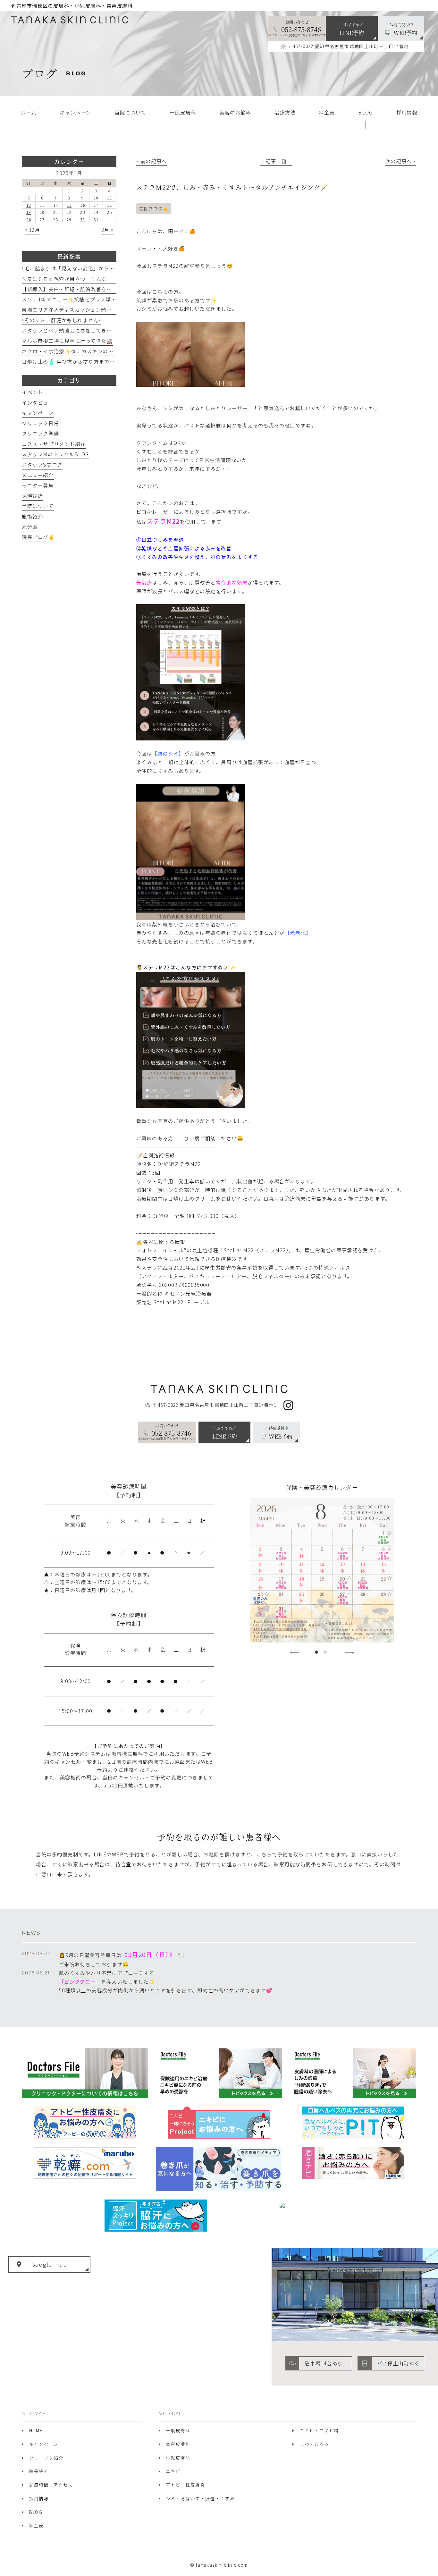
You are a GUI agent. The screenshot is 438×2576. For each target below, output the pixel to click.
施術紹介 (32, 516)
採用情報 (39, 2498)
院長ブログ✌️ (154, 208)
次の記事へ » (401, 161)
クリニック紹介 (46, 2458)
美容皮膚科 (178, 2444)
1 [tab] (316, 1652)
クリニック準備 (40, 433)
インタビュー (38, 402)
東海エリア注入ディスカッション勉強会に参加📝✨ (84, 309)
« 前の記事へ (152, 161)
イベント (32, 392)
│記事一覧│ (276, 161)
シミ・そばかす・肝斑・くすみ (200, 2498)
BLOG (36, 2512)
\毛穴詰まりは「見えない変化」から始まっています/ (85, 268)
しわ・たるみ (315, 2444)
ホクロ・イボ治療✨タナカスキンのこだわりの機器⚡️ (87, 351)
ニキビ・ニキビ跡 (320, 2430)
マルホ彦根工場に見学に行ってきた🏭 (67, 341)
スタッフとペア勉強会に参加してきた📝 (70, 330)
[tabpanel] (322, 1570)
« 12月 (33, 230)
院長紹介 (39, 2471)
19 (29, 212)
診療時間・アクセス (51, 2485)
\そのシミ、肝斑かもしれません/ (61, 320)
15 (69, 205)
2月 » (108, 230)
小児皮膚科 (178, 2458)
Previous (295, 1652)
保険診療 (32, 495)
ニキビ (173, 2471)
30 (83, 220)
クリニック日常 (40, 423)
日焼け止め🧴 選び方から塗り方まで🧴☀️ (72, 361)
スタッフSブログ (42, 464)
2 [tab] (325, 1652)
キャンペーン (38, 413)
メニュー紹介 (38, 475)
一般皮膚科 (178, 2430)
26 (29, 220)
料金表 (37, 2525)
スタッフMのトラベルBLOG (55, 454)
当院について (38, 506)
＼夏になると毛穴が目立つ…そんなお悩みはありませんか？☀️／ (100, 279)
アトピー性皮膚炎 (185, 2485)
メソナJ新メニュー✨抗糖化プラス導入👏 (72, 299)
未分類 (30, 527)
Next (349, 1652)
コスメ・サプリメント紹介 (54, 444)
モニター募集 (38, 485)
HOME (36, 2430)
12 (29, 205)
